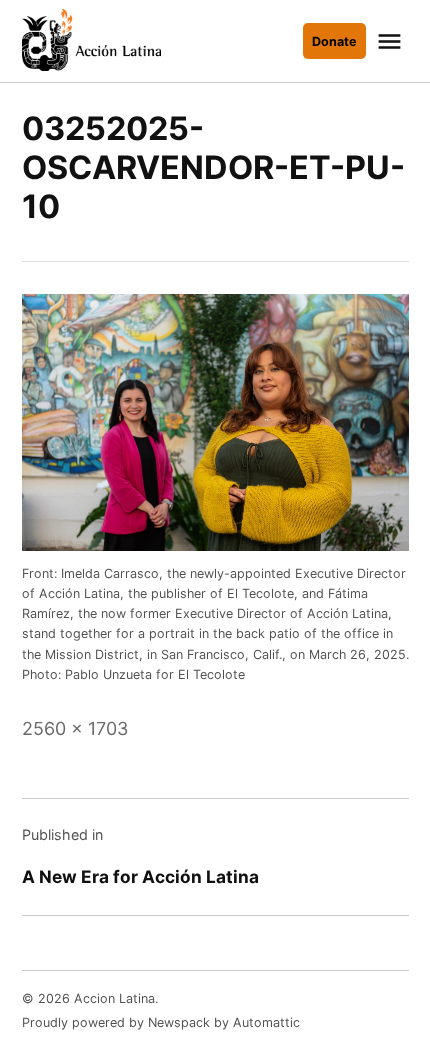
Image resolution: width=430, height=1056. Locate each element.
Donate (334, 41)
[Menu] (392, 41)
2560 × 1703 (75, 728)
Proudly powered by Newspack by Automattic (161, 1022)
